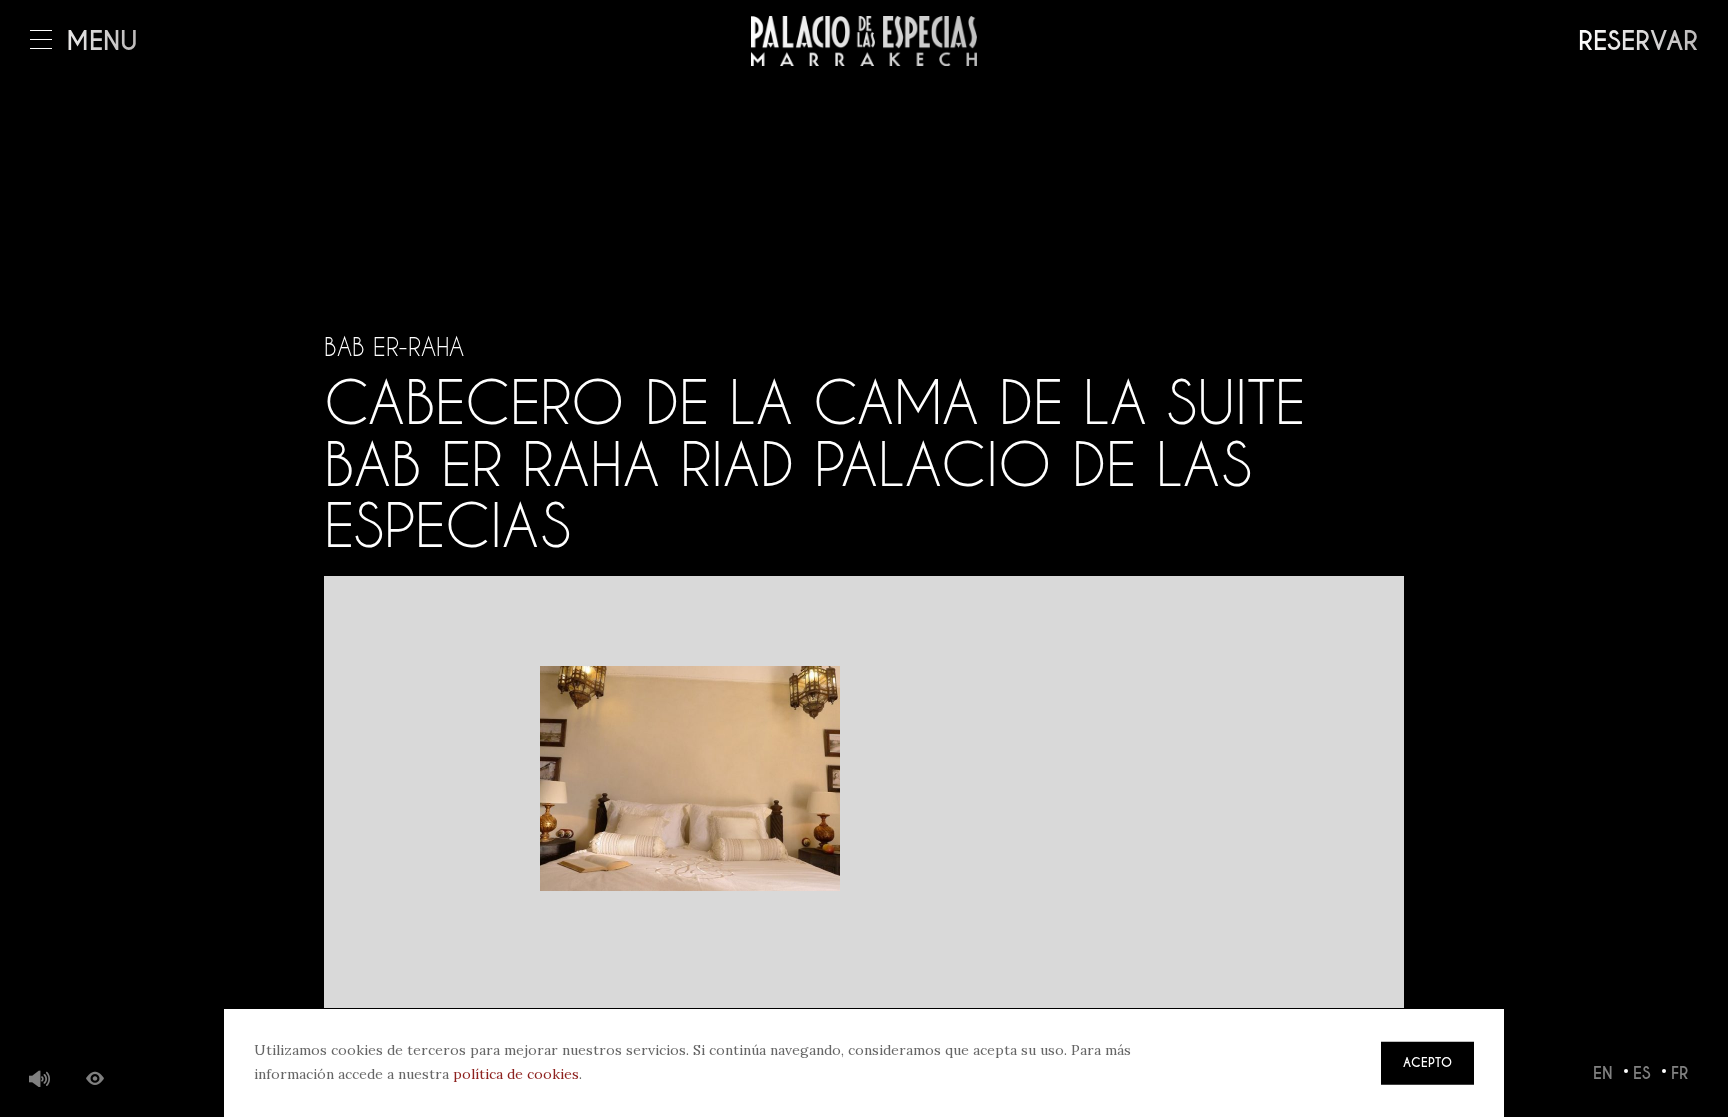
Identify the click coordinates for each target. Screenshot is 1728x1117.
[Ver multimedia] (95, 1080)
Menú (102, 41)
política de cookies (516, 1074)
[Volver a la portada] (864, 41)
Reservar (1638, 41)
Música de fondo (40, 1080)
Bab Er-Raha (394, 347)
